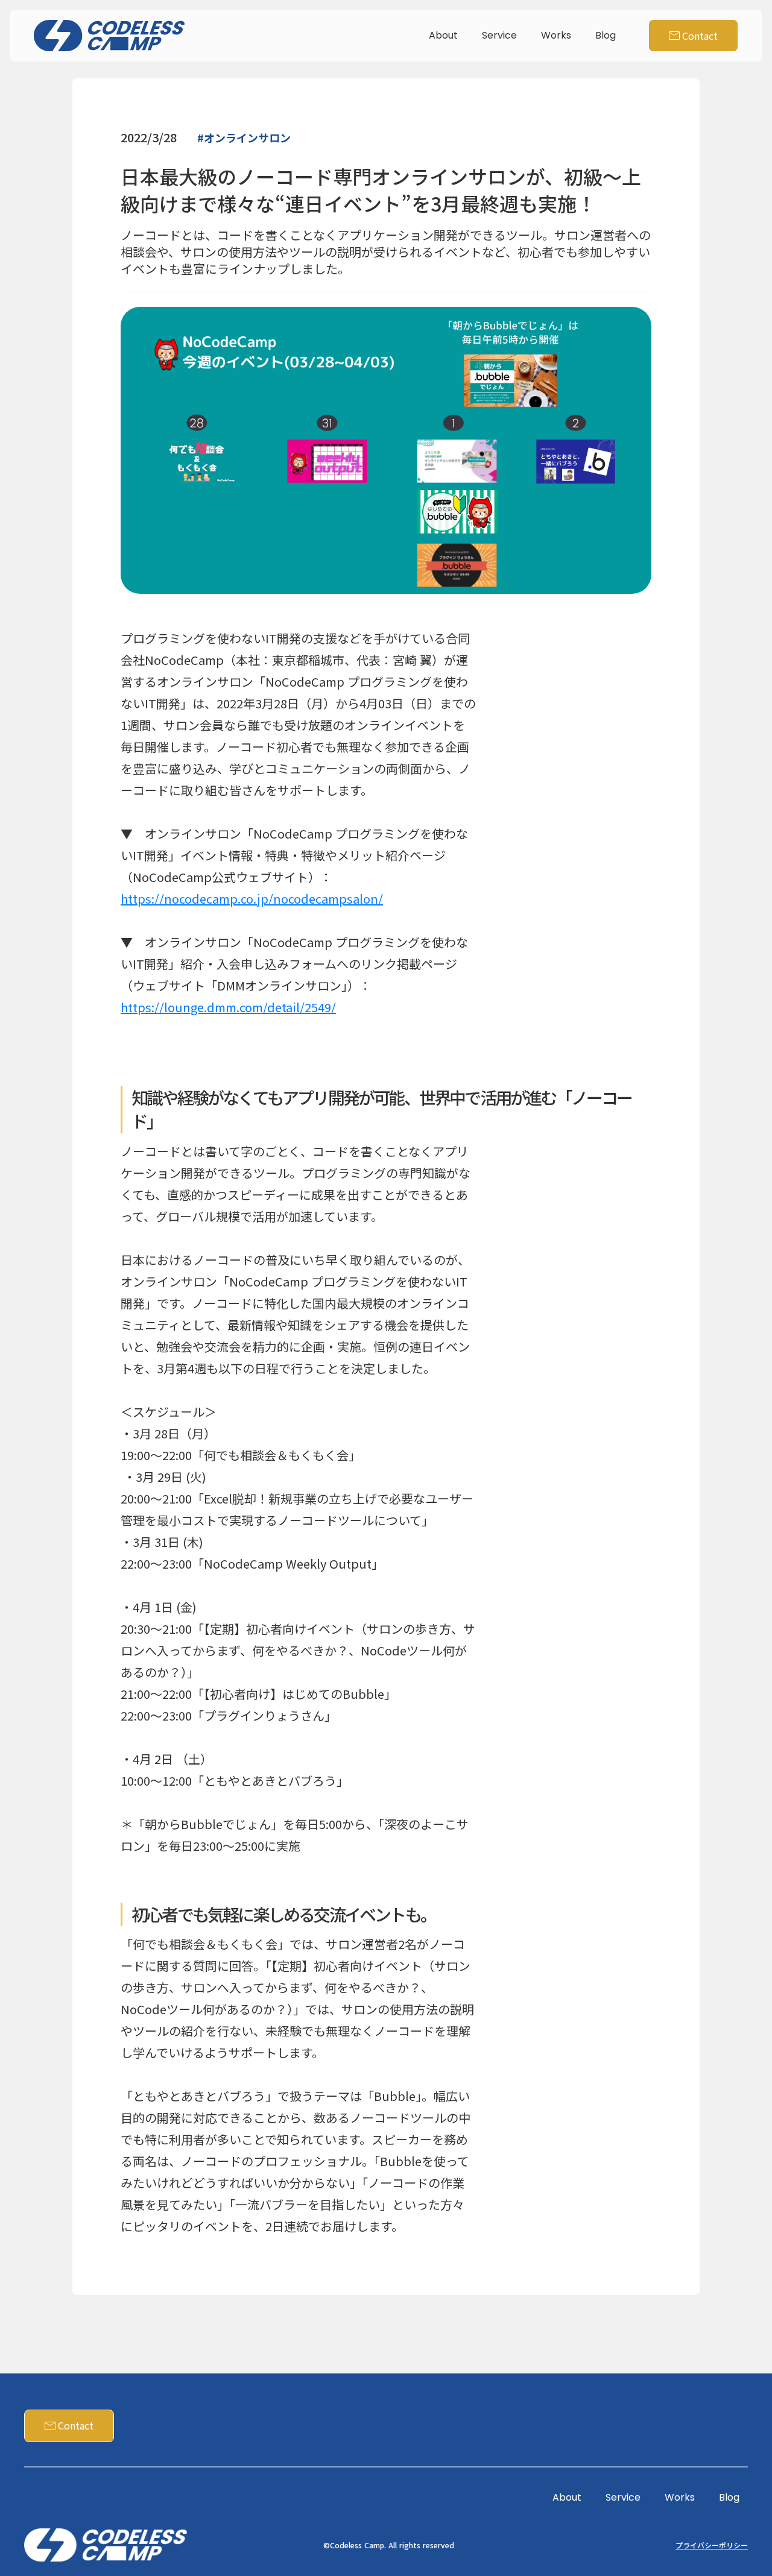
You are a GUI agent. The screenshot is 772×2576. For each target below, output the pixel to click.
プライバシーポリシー (712, 2545)
